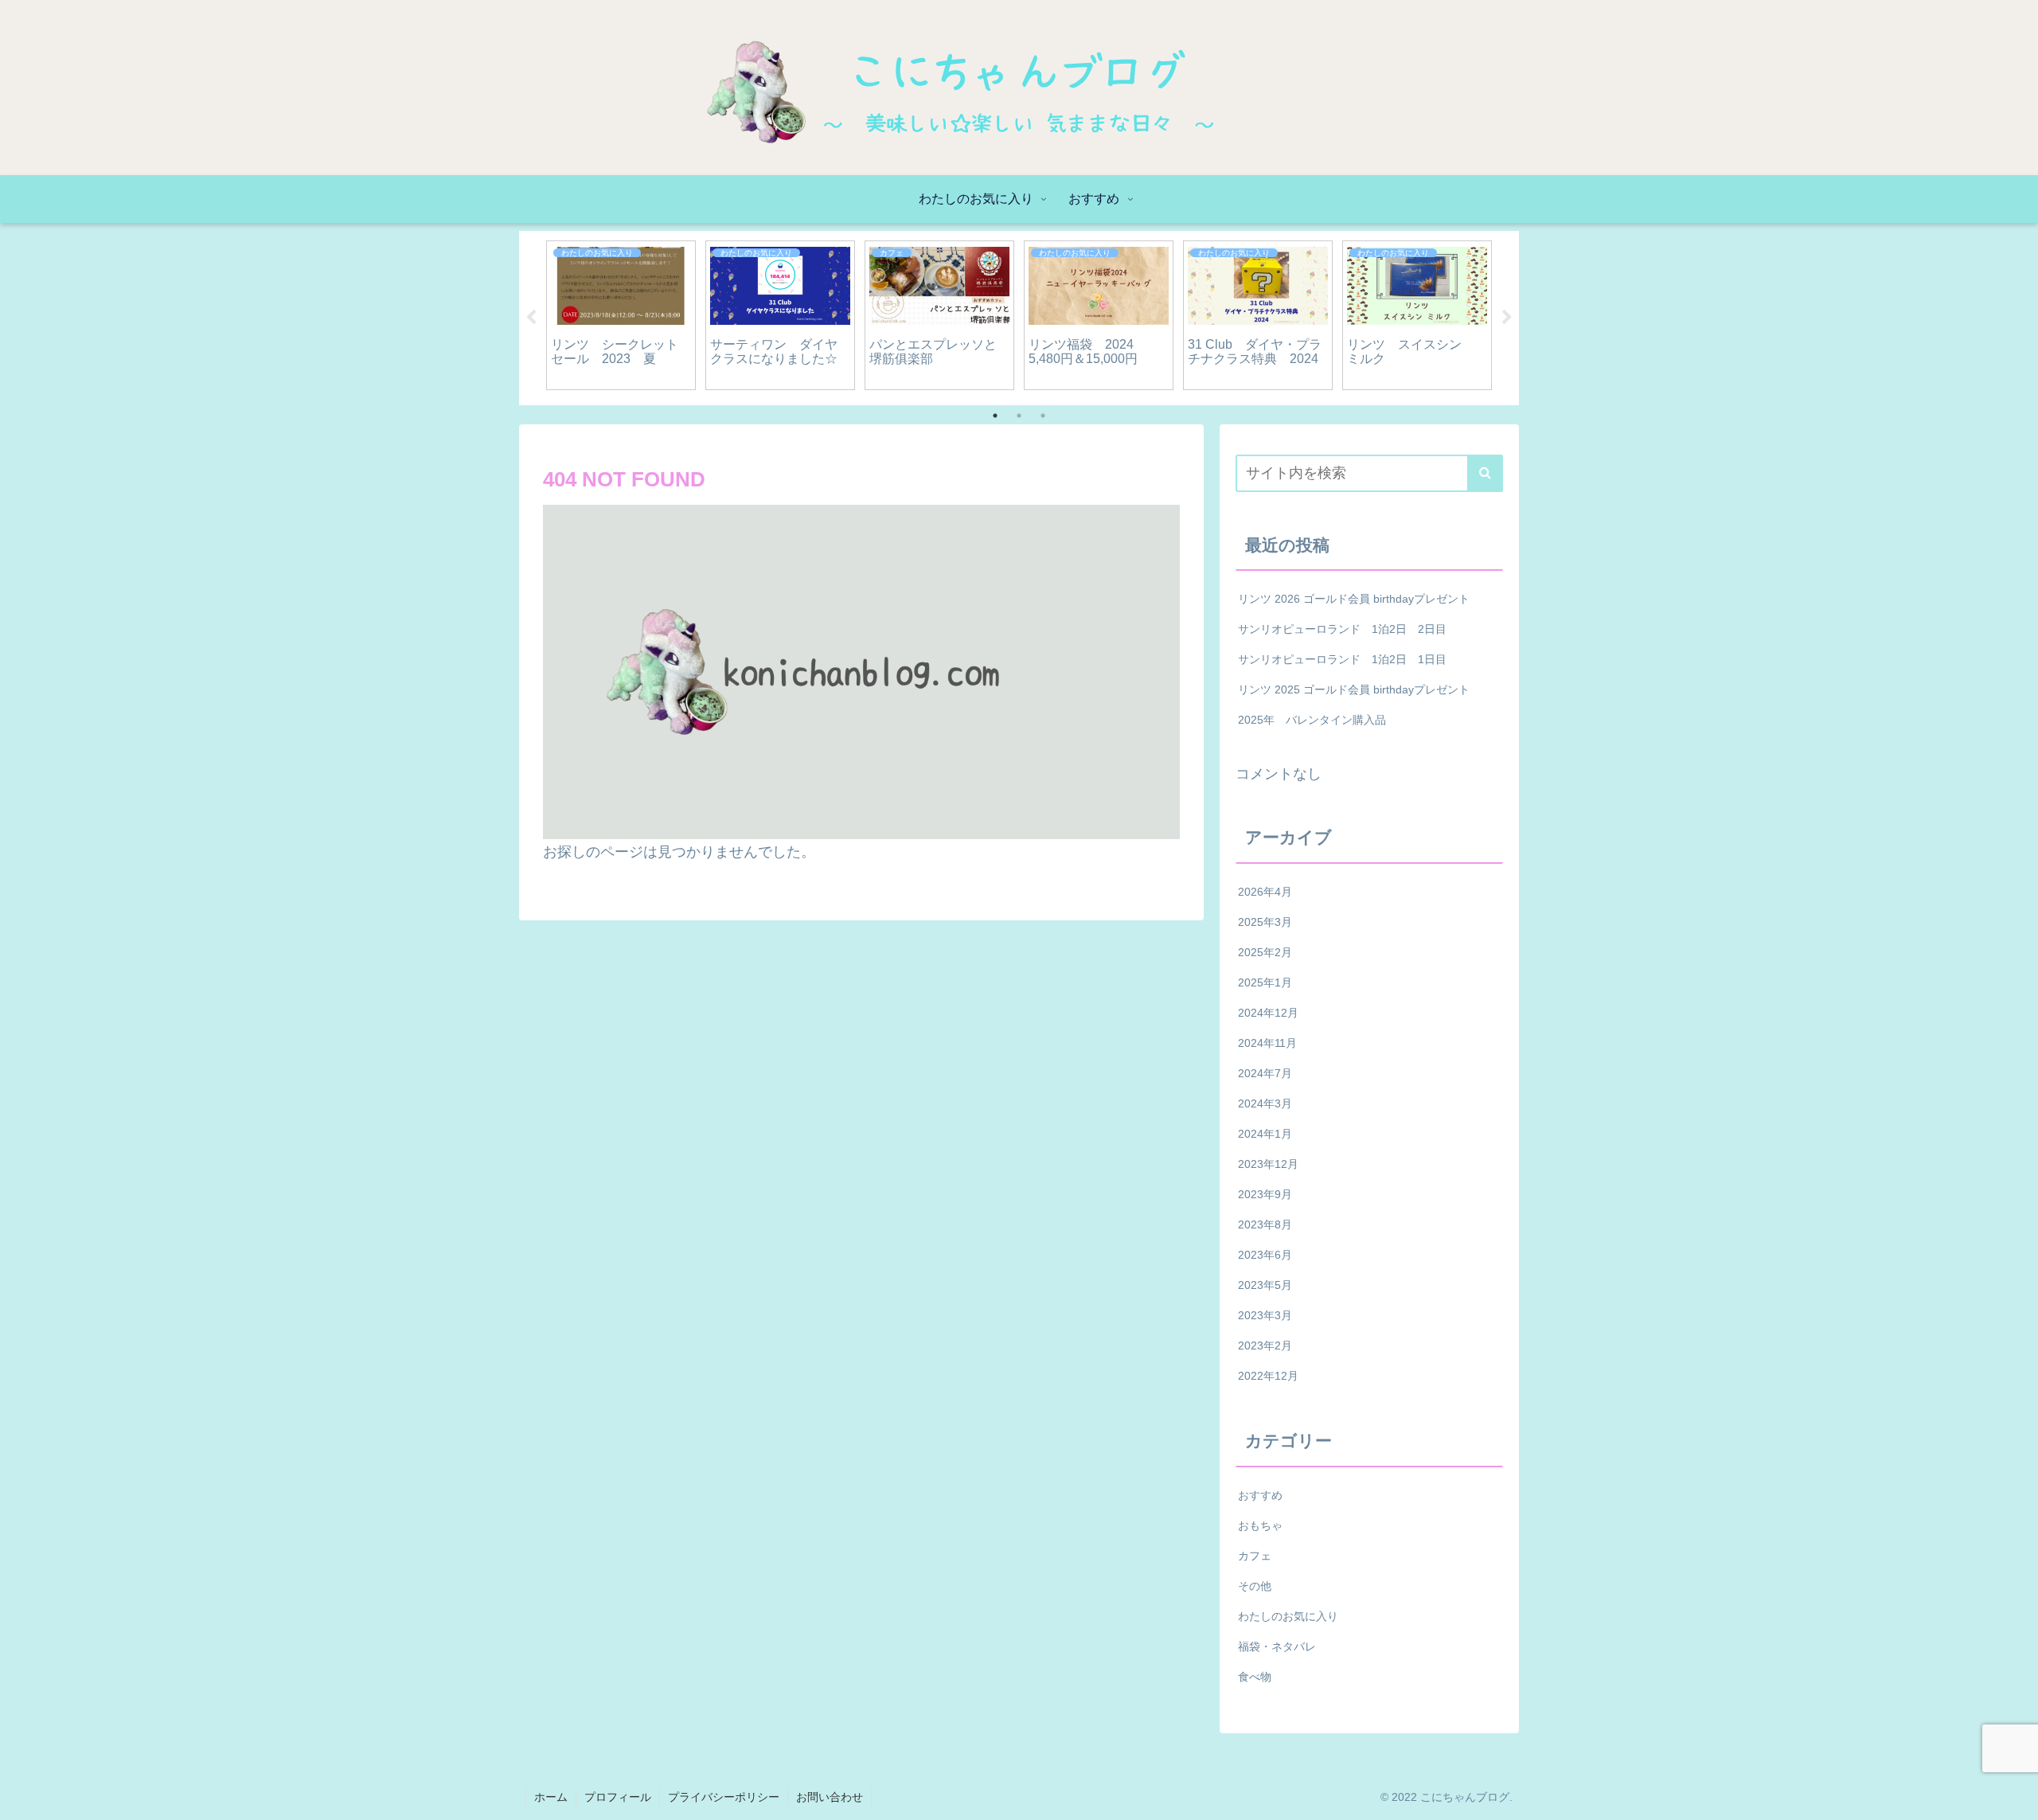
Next (1507, 318)
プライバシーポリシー (724, 1797)
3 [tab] (1043, 416)
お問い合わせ (830, 1797)
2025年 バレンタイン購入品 (1312, 720)
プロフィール (618, 1797)
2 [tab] (1019, 416)
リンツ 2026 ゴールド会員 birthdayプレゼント (1354, 599)
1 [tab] (995, 416)
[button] (1485, 473)
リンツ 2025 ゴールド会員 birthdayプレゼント (1354, 689)
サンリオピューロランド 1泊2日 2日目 (1342, 629)
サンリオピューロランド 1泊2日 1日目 (1342, 659)
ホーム (551, 1797)
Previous (531, 318)
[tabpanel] (621, 315)
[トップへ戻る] (2014, 1796)
